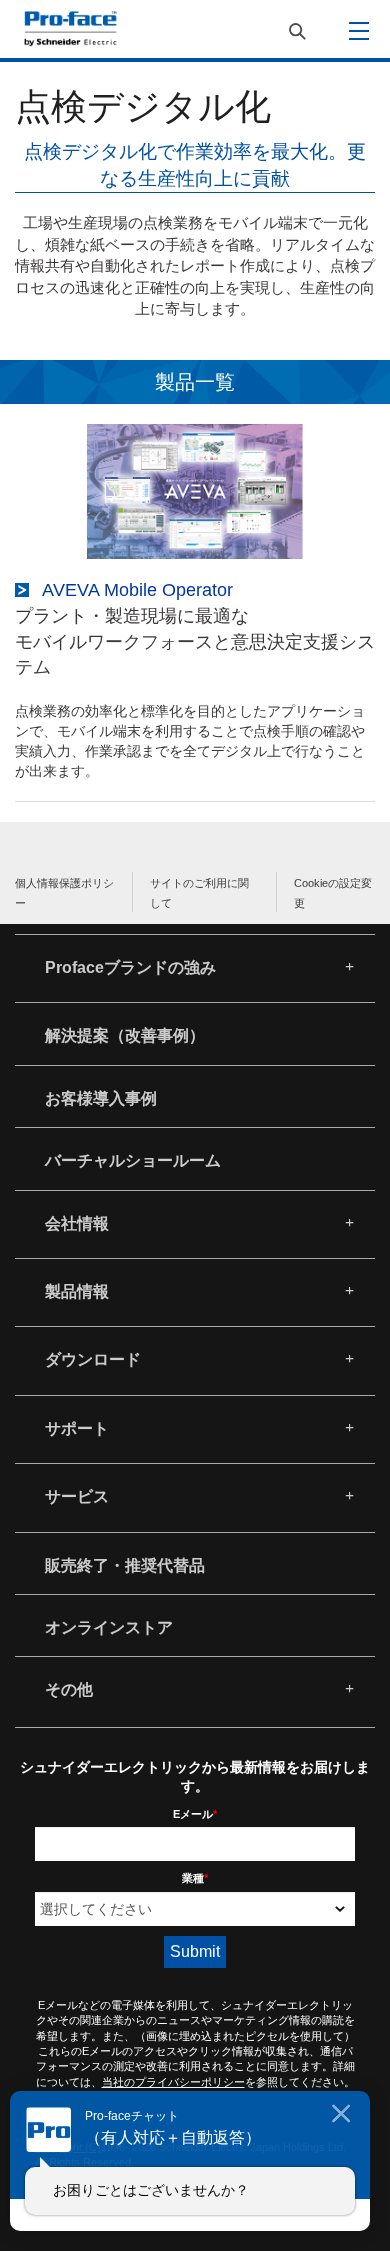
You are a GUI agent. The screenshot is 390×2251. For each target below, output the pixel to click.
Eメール (195, 1814)
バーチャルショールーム (133, 1160)
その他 (69, 1689)
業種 (195, 1878)
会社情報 (77, 1223)
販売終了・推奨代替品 (125, 1565)
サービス (77, 1496)
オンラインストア (109, 1627)
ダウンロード (93, 1359)
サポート (77, 1428)
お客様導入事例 (101, 1098)
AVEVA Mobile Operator (137, 590)
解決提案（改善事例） (125, 1035)
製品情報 (77, 1291)
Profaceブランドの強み (130, 967)
